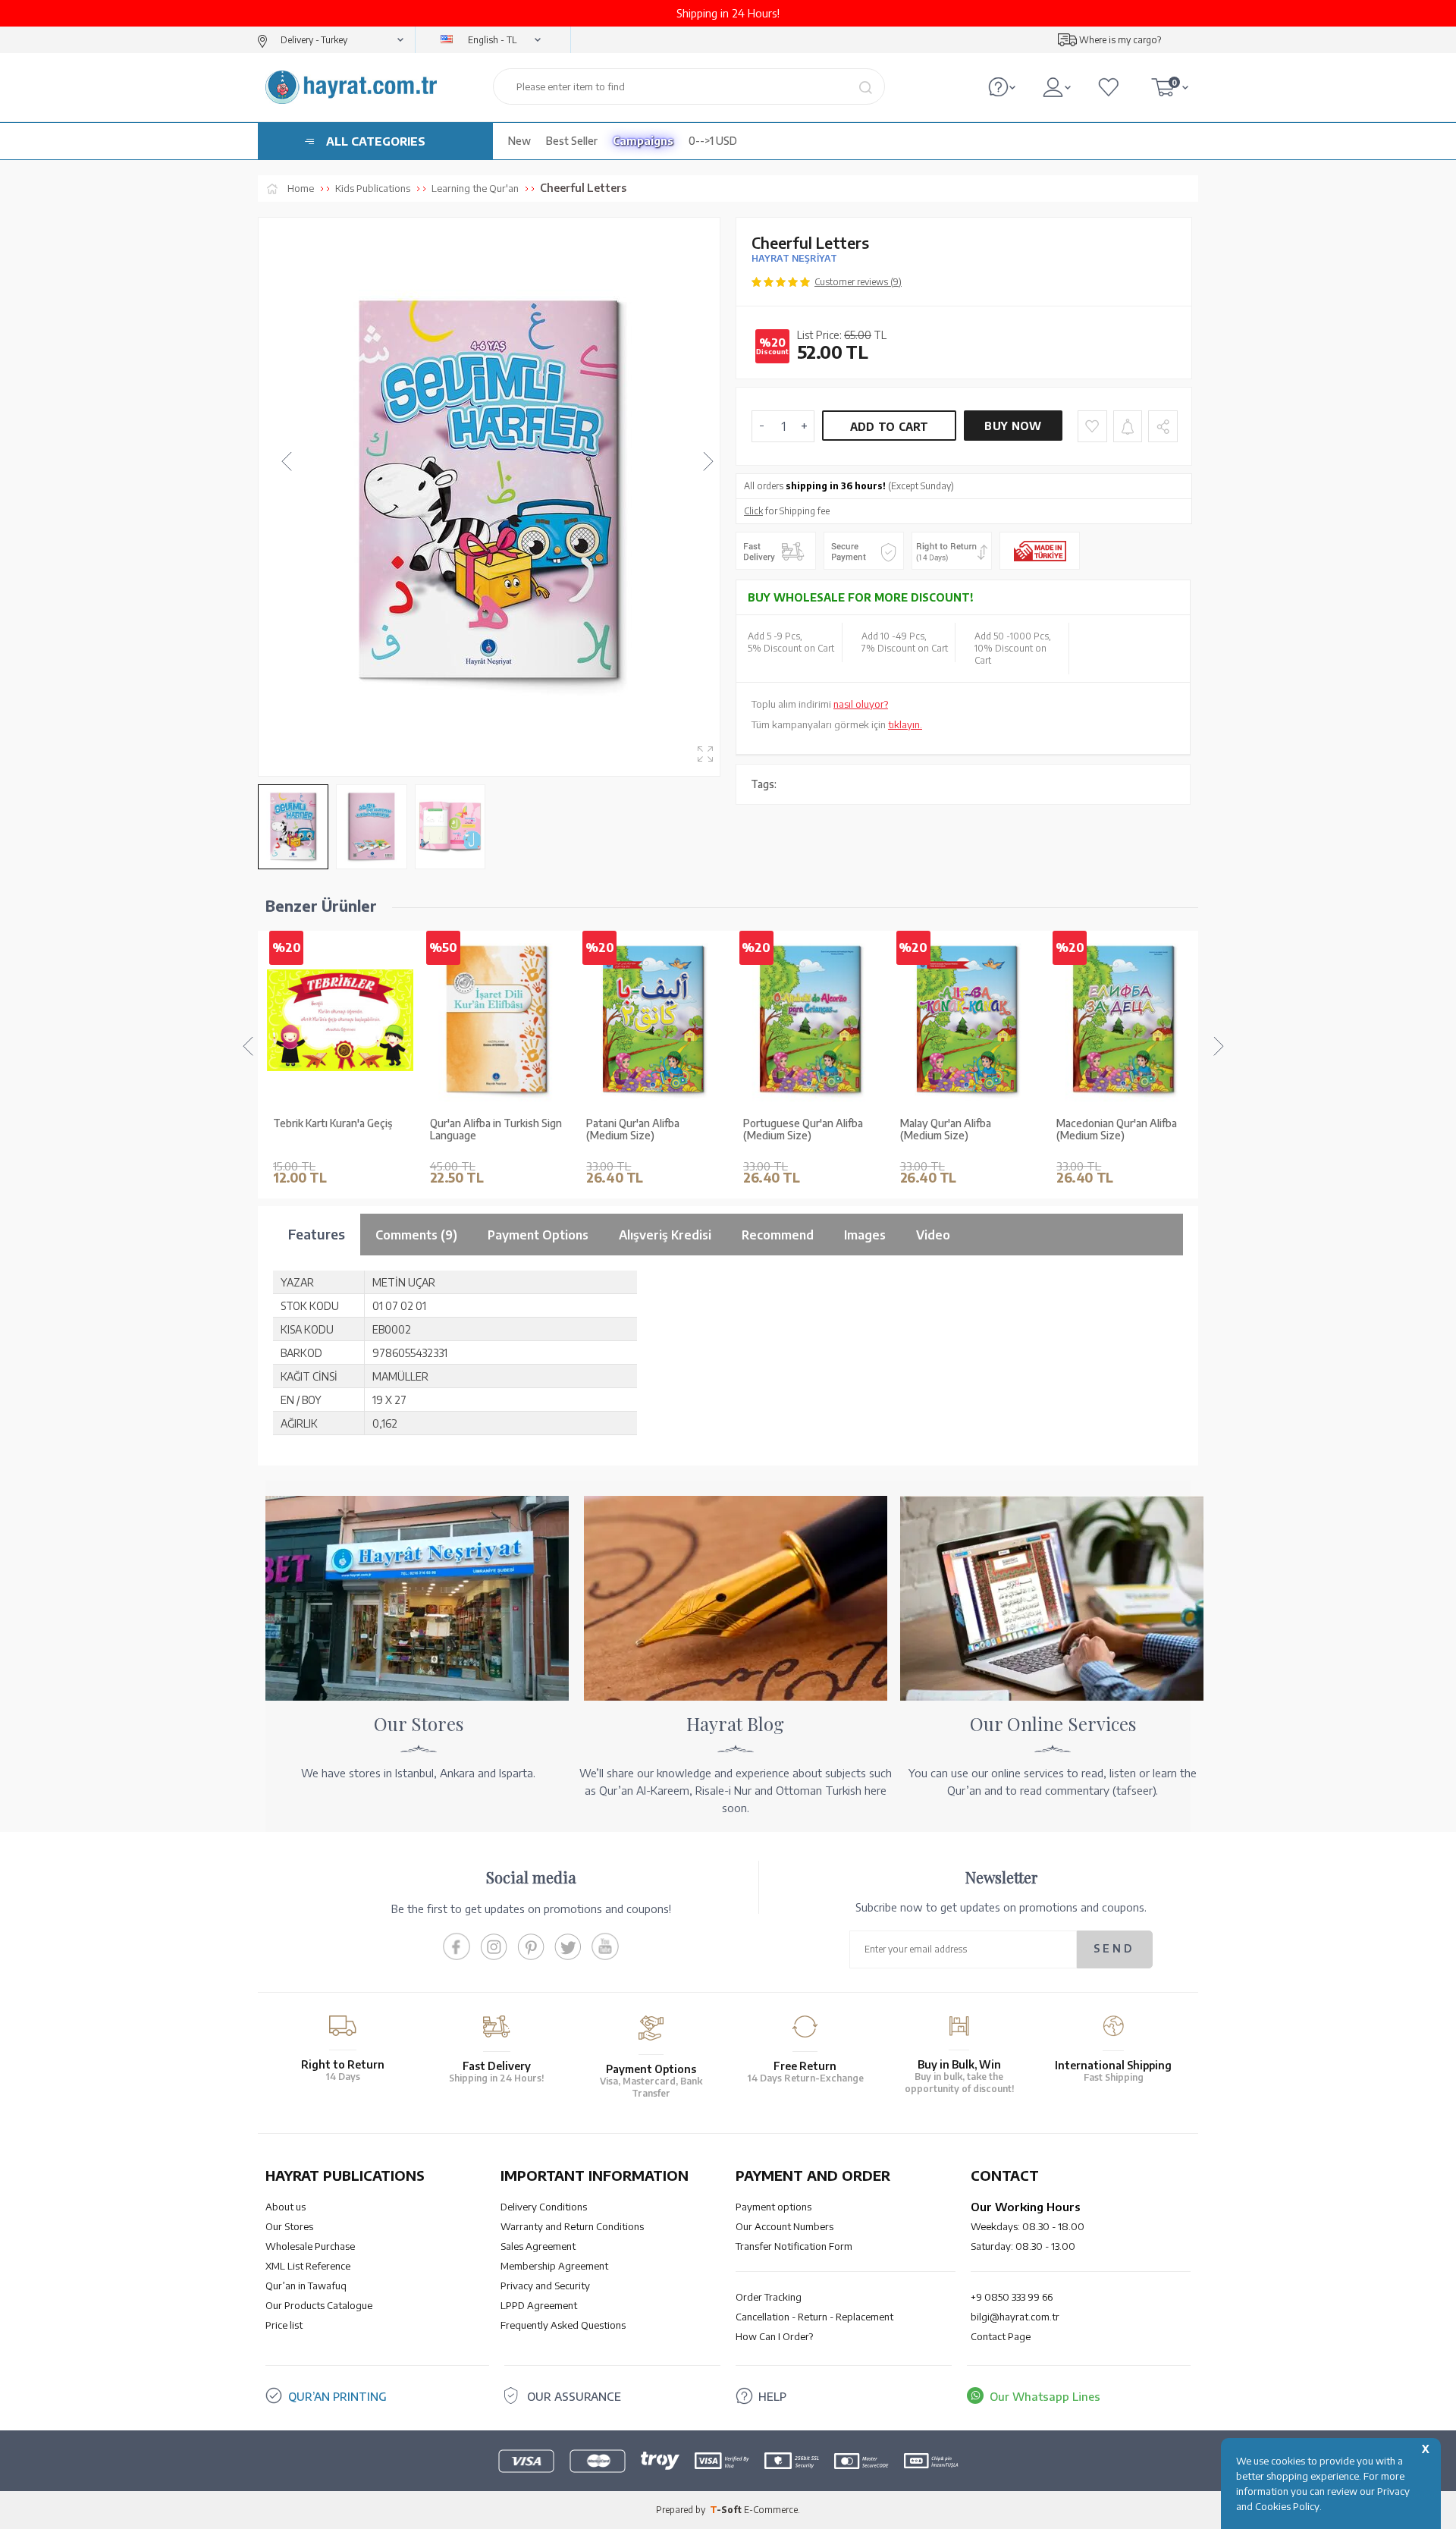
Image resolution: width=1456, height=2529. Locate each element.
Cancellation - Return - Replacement (814, 2317)
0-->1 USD (713, 141)
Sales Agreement (538, 2246)
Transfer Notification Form (794, 2246)
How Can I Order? (774, 2336)
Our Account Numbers (784, 2226)
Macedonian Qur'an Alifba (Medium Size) (1117, 1130)
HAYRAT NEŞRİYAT (794, 258)
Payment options (773, 2207)
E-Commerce (771, 2510)
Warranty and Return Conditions (572, 2226)
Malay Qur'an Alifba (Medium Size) (946, 1130)
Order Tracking (769, 2297)
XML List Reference (308, 2266)
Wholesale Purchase (310, 2246)
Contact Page (1001, 2336)
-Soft (727, 2510)
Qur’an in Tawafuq (306, 2286)
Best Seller (572, 141)
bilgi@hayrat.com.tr (1015, 2317)
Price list (284, 2325)
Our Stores (289, 2226)
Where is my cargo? (1120, 40)
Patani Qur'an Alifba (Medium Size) (633, 1130)
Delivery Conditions (544, 2207)
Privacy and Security (545, 2286)
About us (286, 2207)
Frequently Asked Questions (563, 2325)
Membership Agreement (554, 2266)
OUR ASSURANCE (574, 2396)
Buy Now (1013, 426)
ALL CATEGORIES (376, 141)
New (519, 141)
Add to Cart (890, 427)
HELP (772, 2396)
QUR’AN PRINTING (337, 2396)
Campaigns (643, 141)
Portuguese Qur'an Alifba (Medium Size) (803, 1130)
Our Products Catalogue (319, 2305)
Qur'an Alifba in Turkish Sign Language (496, 1130)
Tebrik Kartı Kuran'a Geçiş (333, 1123)
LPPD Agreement (539, 2305)
